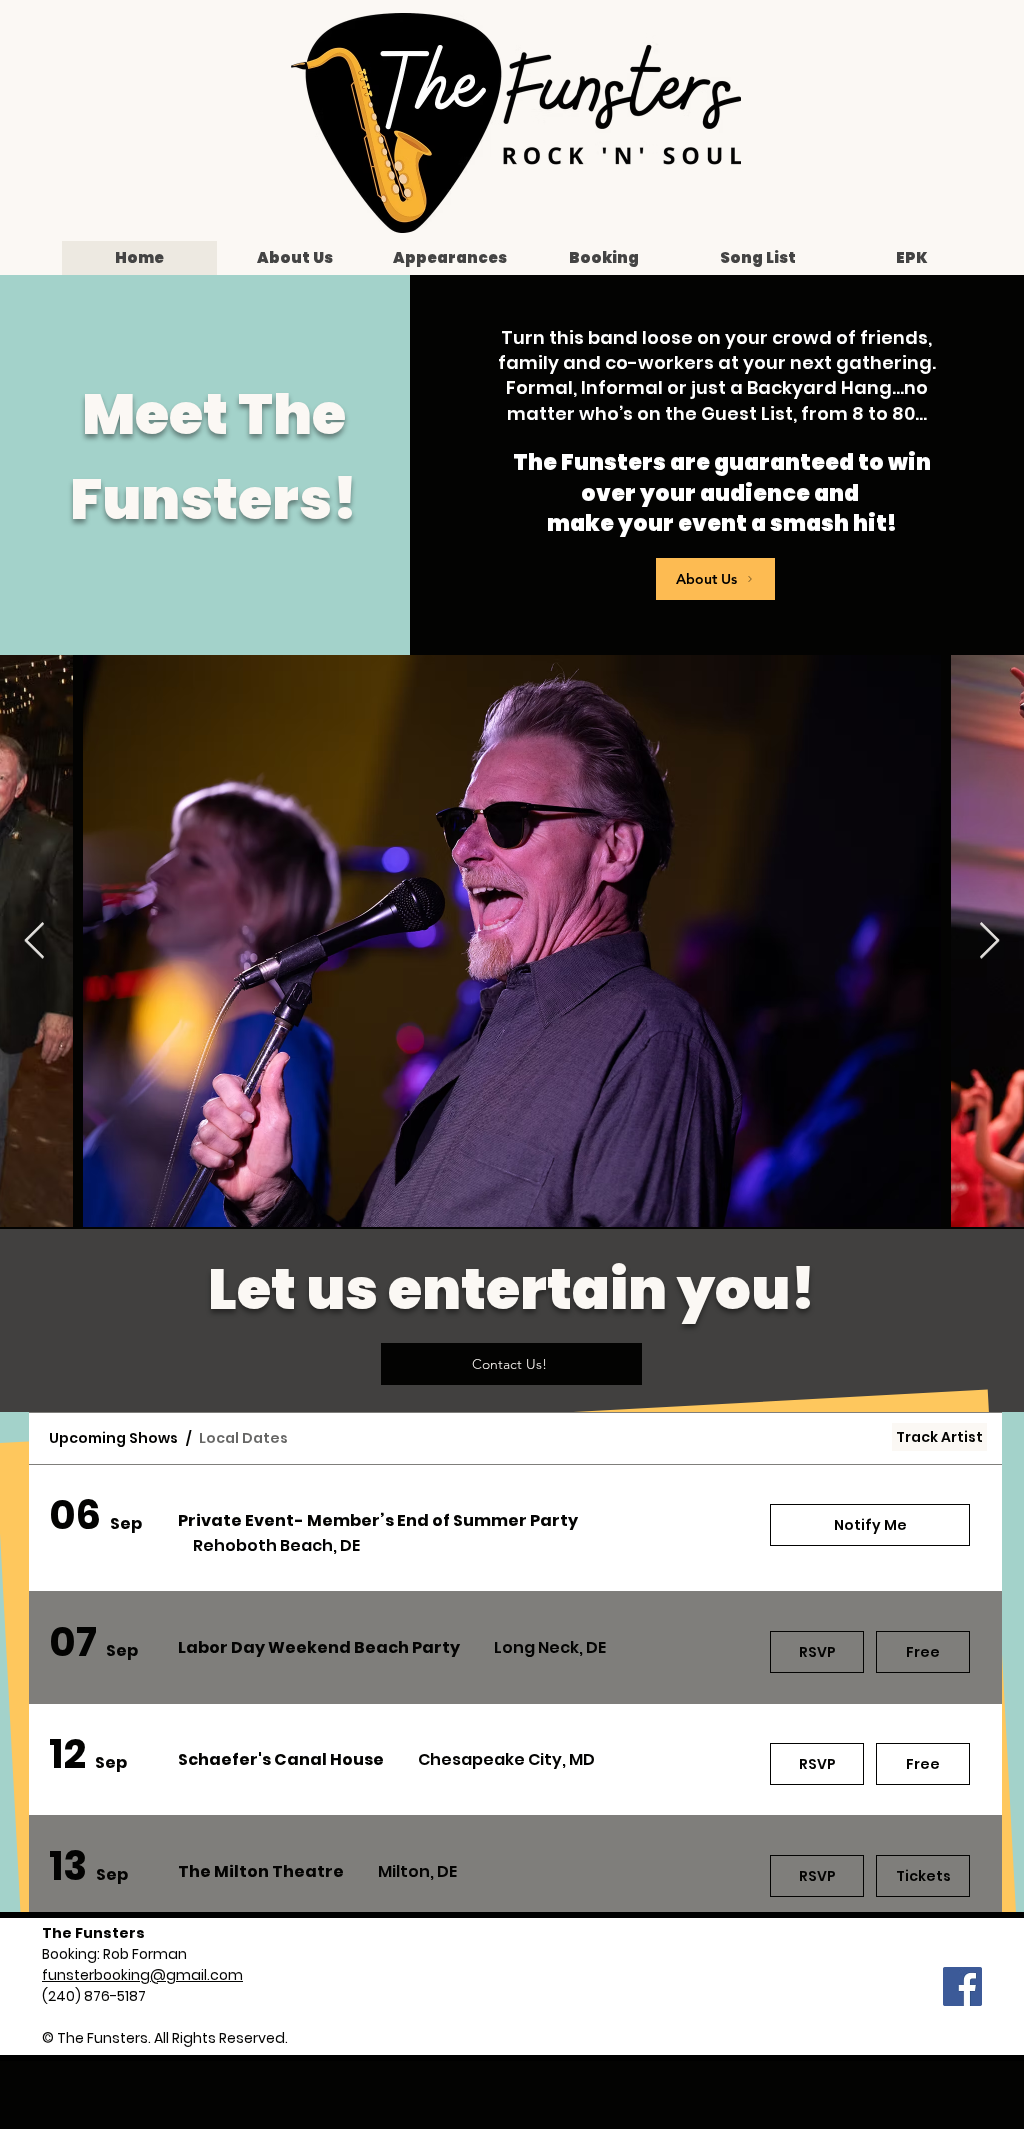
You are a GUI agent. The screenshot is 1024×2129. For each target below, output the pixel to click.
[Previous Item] (34, 941)
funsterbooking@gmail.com (142, 1975)
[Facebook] (962, 1986)
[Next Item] (989, 941)
